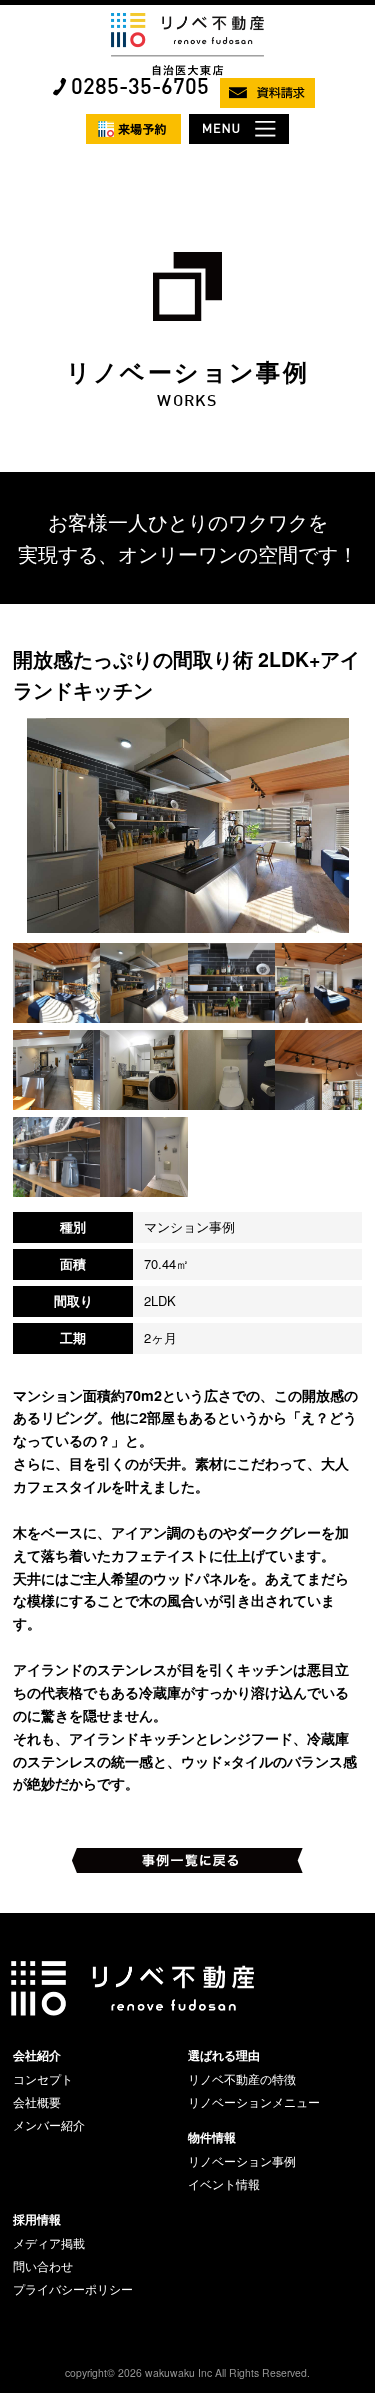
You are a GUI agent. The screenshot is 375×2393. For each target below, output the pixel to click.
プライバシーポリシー (73, 2289)
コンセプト (43, 2079)
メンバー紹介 (49, 2125)
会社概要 (37, 2102)
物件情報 (212, 2137)
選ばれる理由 (224, 2055)
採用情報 (37, 2219)
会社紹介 (37, 2055)
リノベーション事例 (242, 2161)
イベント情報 (224, 2184)
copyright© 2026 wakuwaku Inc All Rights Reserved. (187, 2372)
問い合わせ (43, 2266)
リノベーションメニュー (254, 2102)
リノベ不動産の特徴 (242, 2079)
